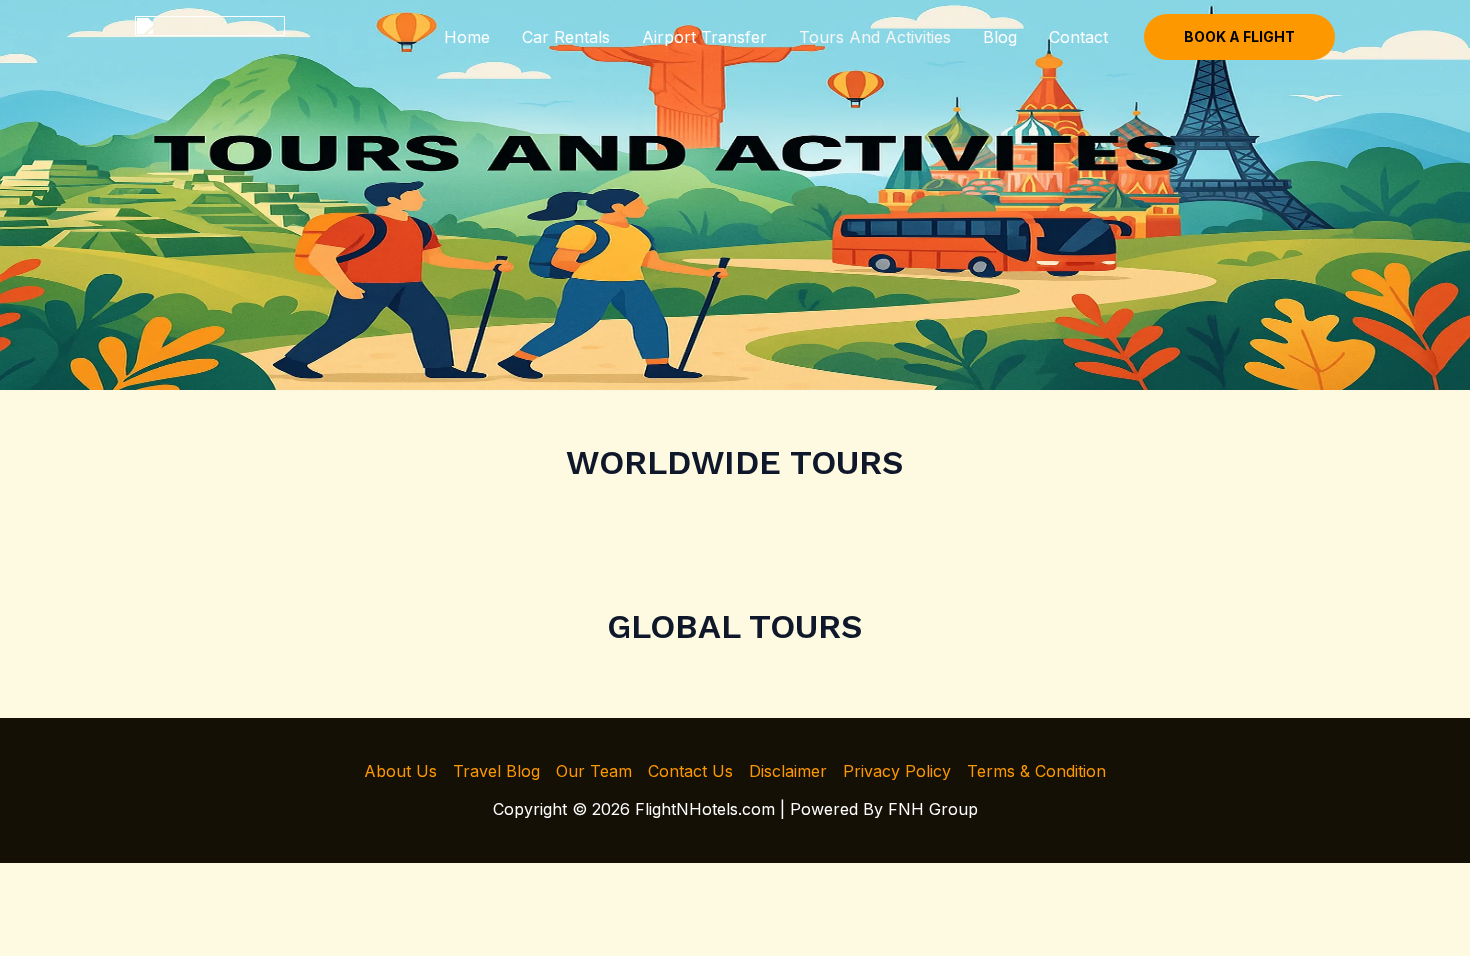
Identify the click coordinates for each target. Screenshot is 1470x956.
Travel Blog (496, 771)
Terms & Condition (1036, 771)
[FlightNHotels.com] (210, 35)
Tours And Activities (875, 37)
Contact (1078, 37)
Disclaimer (788, 771)
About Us (400, 771)
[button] (1239, 37)
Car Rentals (566, 37)
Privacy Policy (897, 771)
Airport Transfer (704, 37)
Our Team (594, 771)
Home (467, 37)
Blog (1000, 37)
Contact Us (690, 771)
